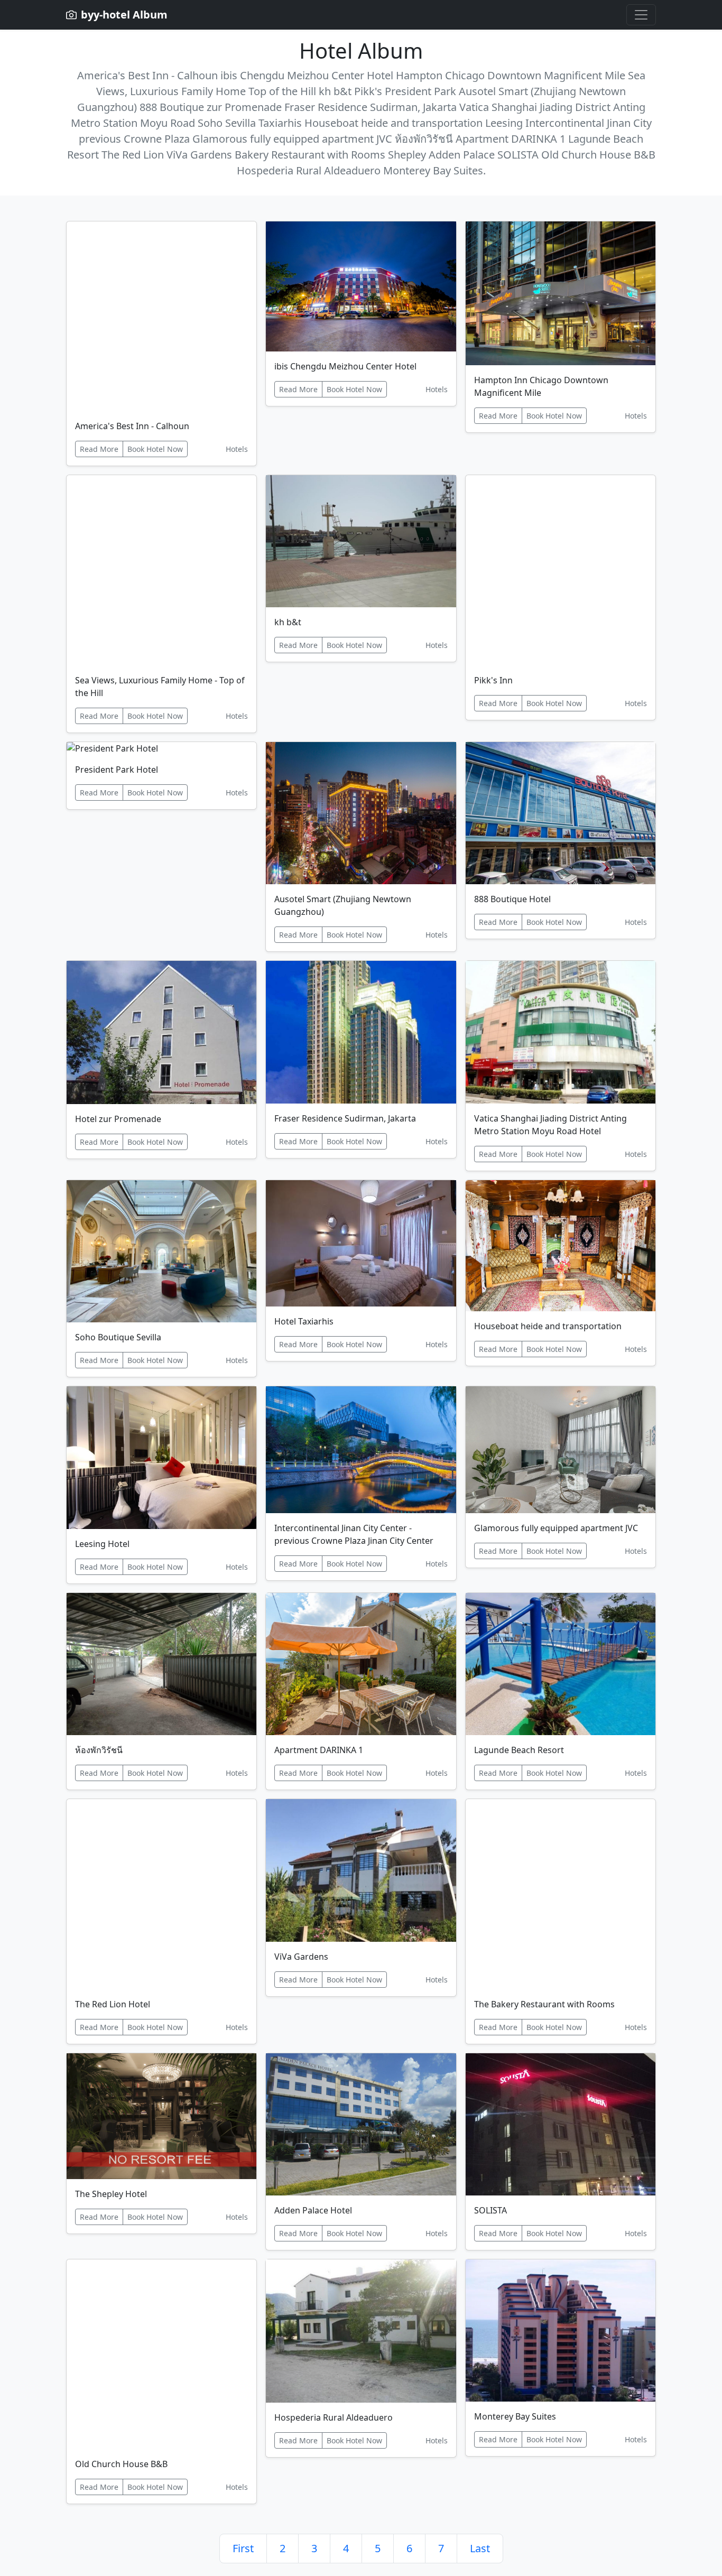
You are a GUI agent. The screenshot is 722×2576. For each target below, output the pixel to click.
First (243, 2548)
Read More (99, 449)
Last (480, 2548)
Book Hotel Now (155, 449)
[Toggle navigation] (641, 15)
